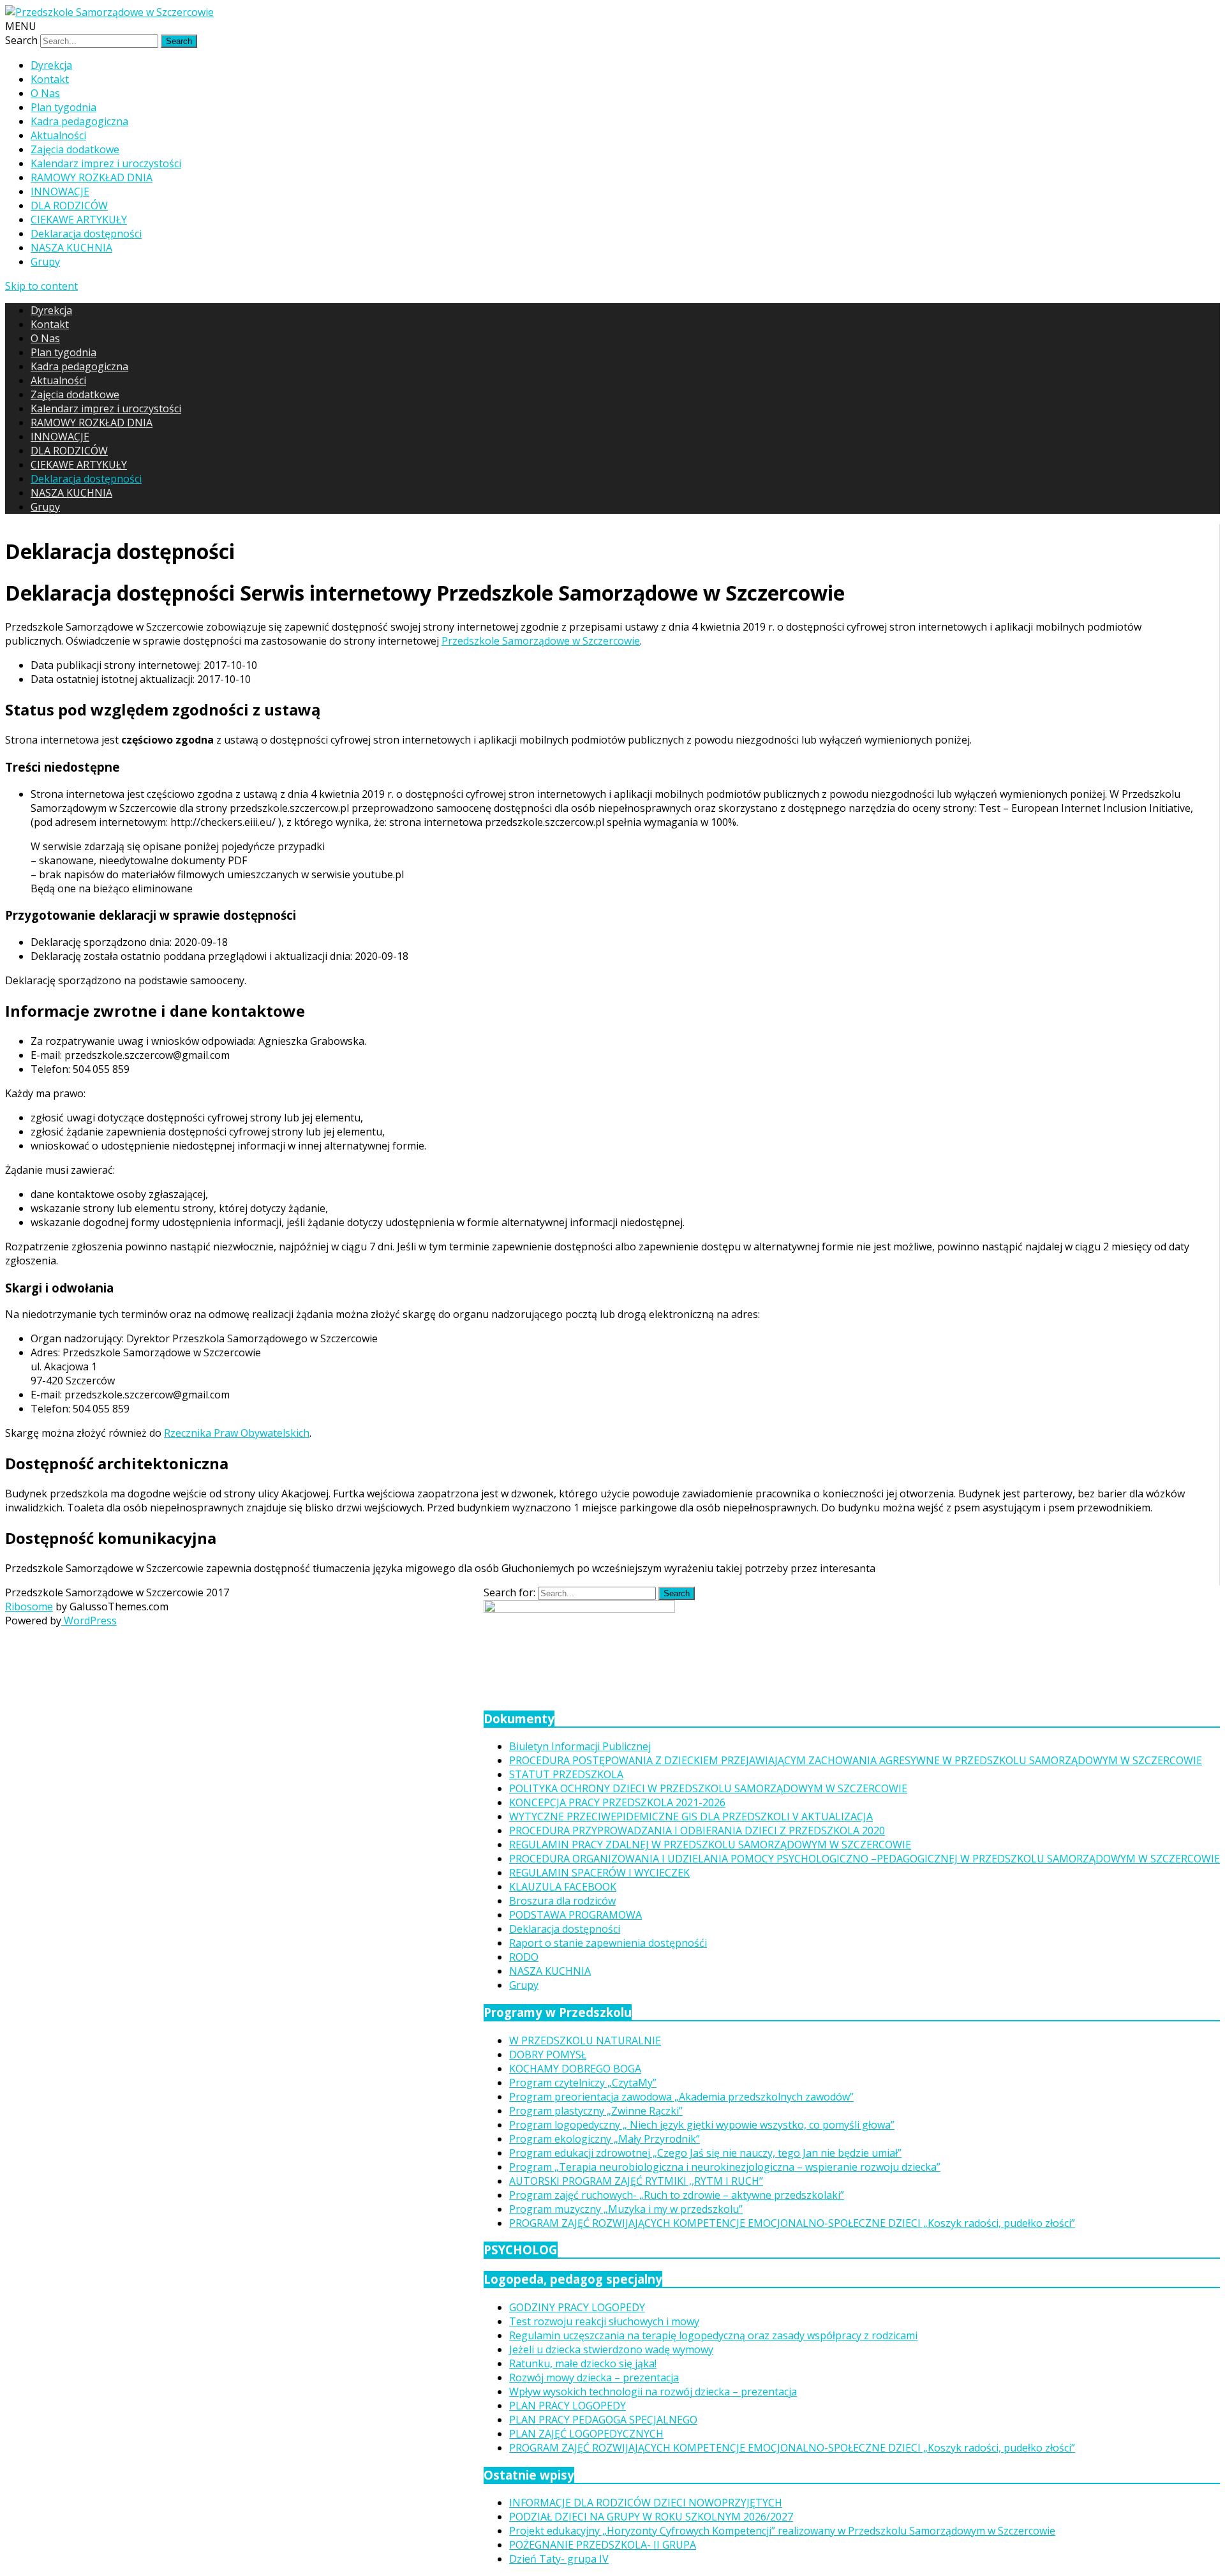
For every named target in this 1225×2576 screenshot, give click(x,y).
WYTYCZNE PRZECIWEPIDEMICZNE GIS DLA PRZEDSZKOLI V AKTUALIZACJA (691, 1816)
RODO (524, 1957)
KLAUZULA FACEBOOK (563, 1887)
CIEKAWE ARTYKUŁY (79, 220)
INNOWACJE (60, 191)
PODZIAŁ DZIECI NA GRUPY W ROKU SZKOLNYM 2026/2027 (651, 2517)
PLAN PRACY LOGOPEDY (568, 2406)
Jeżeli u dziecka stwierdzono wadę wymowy (611, 2349)
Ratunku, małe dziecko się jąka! (583, 2363)
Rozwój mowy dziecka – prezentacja (594, 2378)
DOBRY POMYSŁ (548, 2055)
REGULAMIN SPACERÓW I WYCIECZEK (599, 1873)
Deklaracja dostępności (86, 234)
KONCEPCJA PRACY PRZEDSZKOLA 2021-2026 (617, 1802)
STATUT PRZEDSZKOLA (566, 1774)
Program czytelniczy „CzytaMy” (583, 2083)
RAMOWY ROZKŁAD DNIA (92, 177)
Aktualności (58, 135)
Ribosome (29, 1606)
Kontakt (50, 79)
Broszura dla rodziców (562, 1901)
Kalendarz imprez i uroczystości (106, 163)
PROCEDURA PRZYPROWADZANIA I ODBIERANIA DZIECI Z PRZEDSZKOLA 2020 (697, 1831)
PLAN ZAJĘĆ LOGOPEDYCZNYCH (586, 2434)
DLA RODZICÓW (69, 206)
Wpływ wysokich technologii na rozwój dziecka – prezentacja (653, 2392)
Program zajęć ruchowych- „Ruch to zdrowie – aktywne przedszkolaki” (677, 2195)
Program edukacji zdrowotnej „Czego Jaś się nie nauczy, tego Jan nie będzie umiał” (705, 2153)
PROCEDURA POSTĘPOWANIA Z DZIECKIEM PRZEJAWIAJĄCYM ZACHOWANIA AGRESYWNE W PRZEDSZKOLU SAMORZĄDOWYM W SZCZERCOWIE (856, 1760)
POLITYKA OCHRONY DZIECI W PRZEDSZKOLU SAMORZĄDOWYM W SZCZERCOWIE (708, 1788)
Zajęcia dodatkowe (75, 149)
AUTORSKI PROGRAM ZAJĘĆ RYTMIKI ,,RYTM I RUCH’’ (636, 2181)
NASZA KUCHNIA (71, 248)
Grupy (45, 262)
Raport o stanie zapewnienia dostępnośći (608, 1943)
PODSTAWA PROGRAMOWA (575, 1915)
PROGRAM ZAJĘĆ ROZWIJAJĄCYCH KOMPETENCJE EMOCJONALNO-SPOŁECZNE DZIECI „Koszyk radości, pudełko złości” (792, 2223)
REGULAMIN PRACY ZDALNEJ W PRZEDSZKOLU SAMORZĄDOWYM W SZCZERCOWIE (710, 1845)
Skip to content (41, 286)
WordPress (89, 1621)
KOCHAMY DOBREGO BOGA (575, 2069)
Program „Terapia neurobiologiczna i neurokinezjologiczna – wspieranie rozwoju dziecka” (725, 2167)
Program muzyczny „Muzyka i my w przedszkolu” (626, 2209)
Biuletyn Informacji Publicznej (580, 1746)
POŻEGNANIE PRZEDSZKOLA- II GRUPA (603, 2545)
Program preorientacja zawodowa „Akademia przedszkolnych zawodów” (681, 2097)
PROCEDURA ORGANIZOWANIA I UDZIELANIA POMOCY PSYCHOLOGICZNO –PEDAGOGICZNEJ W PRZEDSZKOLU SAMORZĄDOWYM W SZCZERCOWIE (865, 1859)
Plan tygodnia (63, 107)
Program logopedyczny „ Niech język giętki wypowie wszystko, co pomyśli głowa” (702, 2125)
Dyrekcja (51, 65)
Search (21, 40)
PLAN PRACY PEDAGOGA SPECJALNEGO (603, 2420)
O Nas (45, 93)
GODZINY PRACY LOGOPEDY (577, 2307)
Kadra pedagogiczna (79, 121)
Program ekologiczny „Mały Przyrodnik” (605, 2139)
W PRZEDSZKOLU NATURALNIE (585, 2041)
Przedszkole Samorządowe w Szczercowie (541, 641)
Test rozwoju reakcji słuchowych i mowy (604, 2321)
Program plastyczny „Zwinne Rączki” (596, 2111)
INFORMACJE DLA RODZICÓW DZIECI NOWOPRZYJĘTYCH (646, 2503)
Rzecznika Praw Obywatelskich (237, 1433)
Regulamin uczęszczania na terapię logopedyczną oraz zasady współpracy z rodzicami (713, 2335)
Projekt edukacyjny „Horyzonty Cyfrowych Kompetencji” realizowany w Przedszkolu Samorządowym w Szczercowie (782, 2531)
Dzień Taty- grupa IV (559, 2559)
